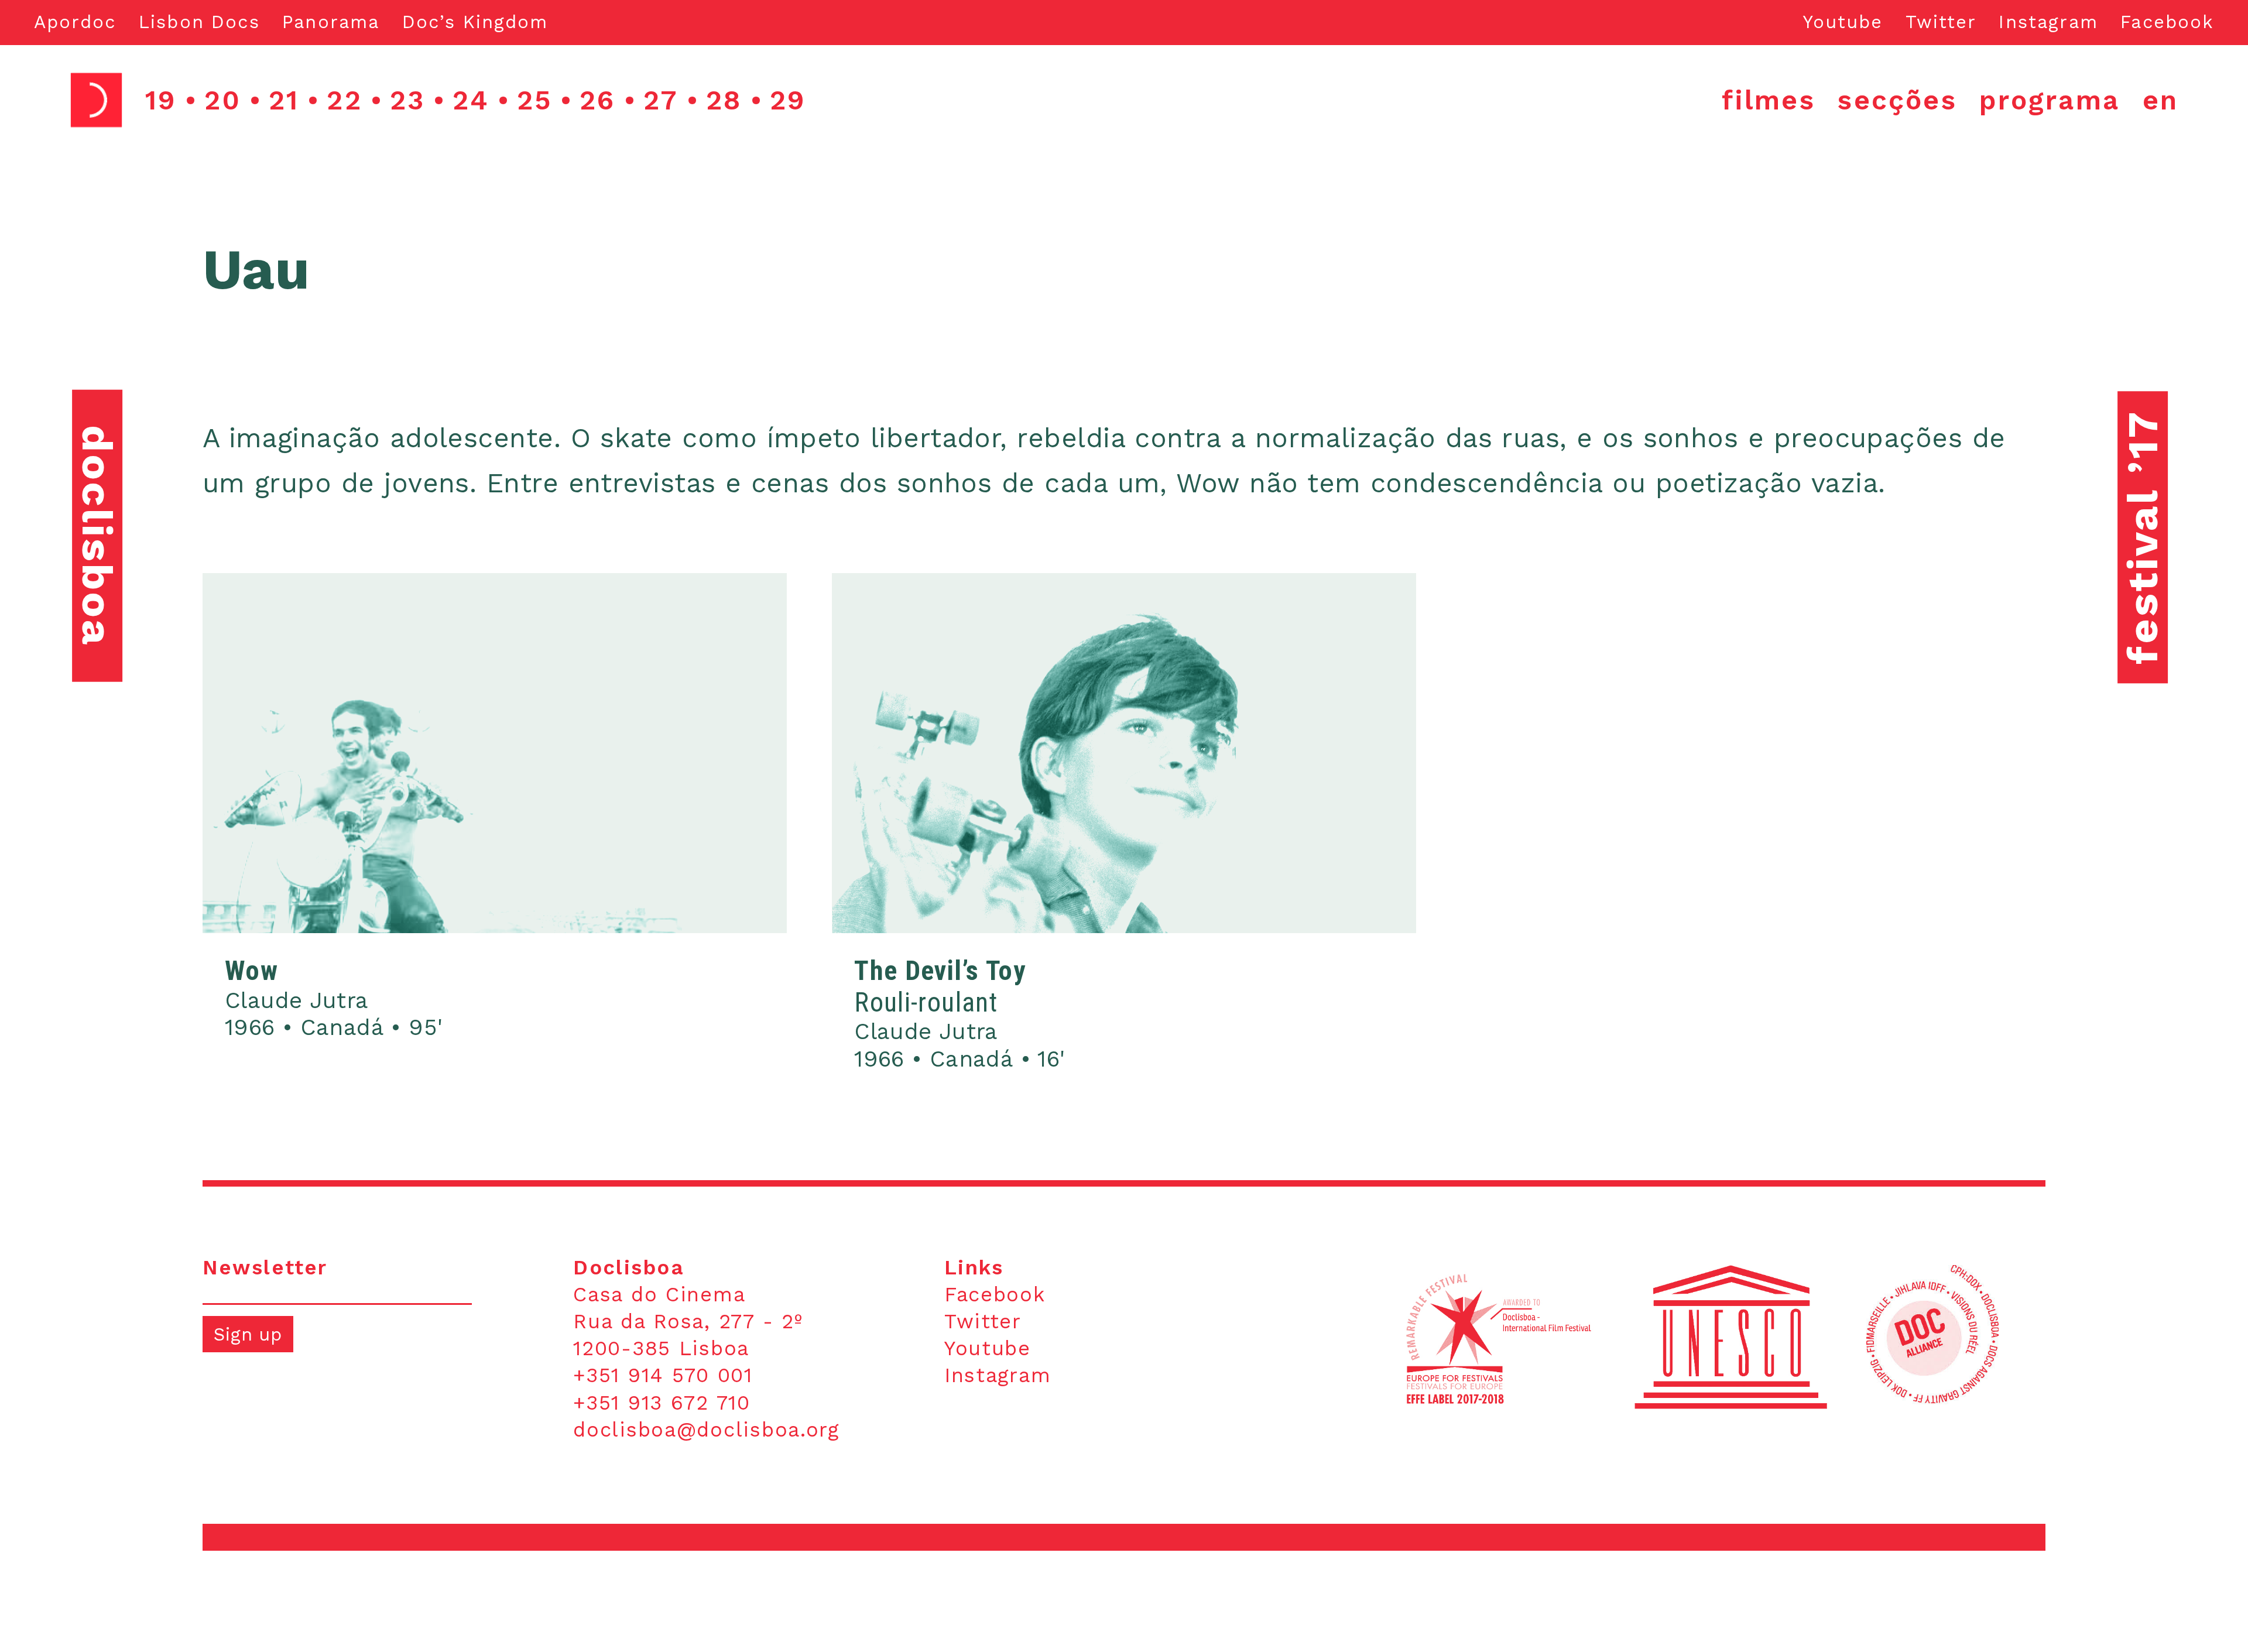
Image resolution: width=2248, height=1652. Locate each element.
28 (724, 100)
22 (344, 100)
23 (407, 100)
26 (597, 100)
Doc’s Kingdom (475, 22)
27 (661, 100)
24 (471, 100)
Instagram (2048, 22)
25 (534, 100)
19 (161, 100)
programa (2050, 100)
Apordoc (75, 22)
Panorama (331, 22)
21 (284, 100)
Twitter (1941, 22)
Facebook (2167, 22)
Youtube (1843, 22)
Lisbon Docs (199, 22)
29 (788, 100)
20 (222, 100)
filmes (1769, 100)
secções (1897, 100)
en (2160, 100)
